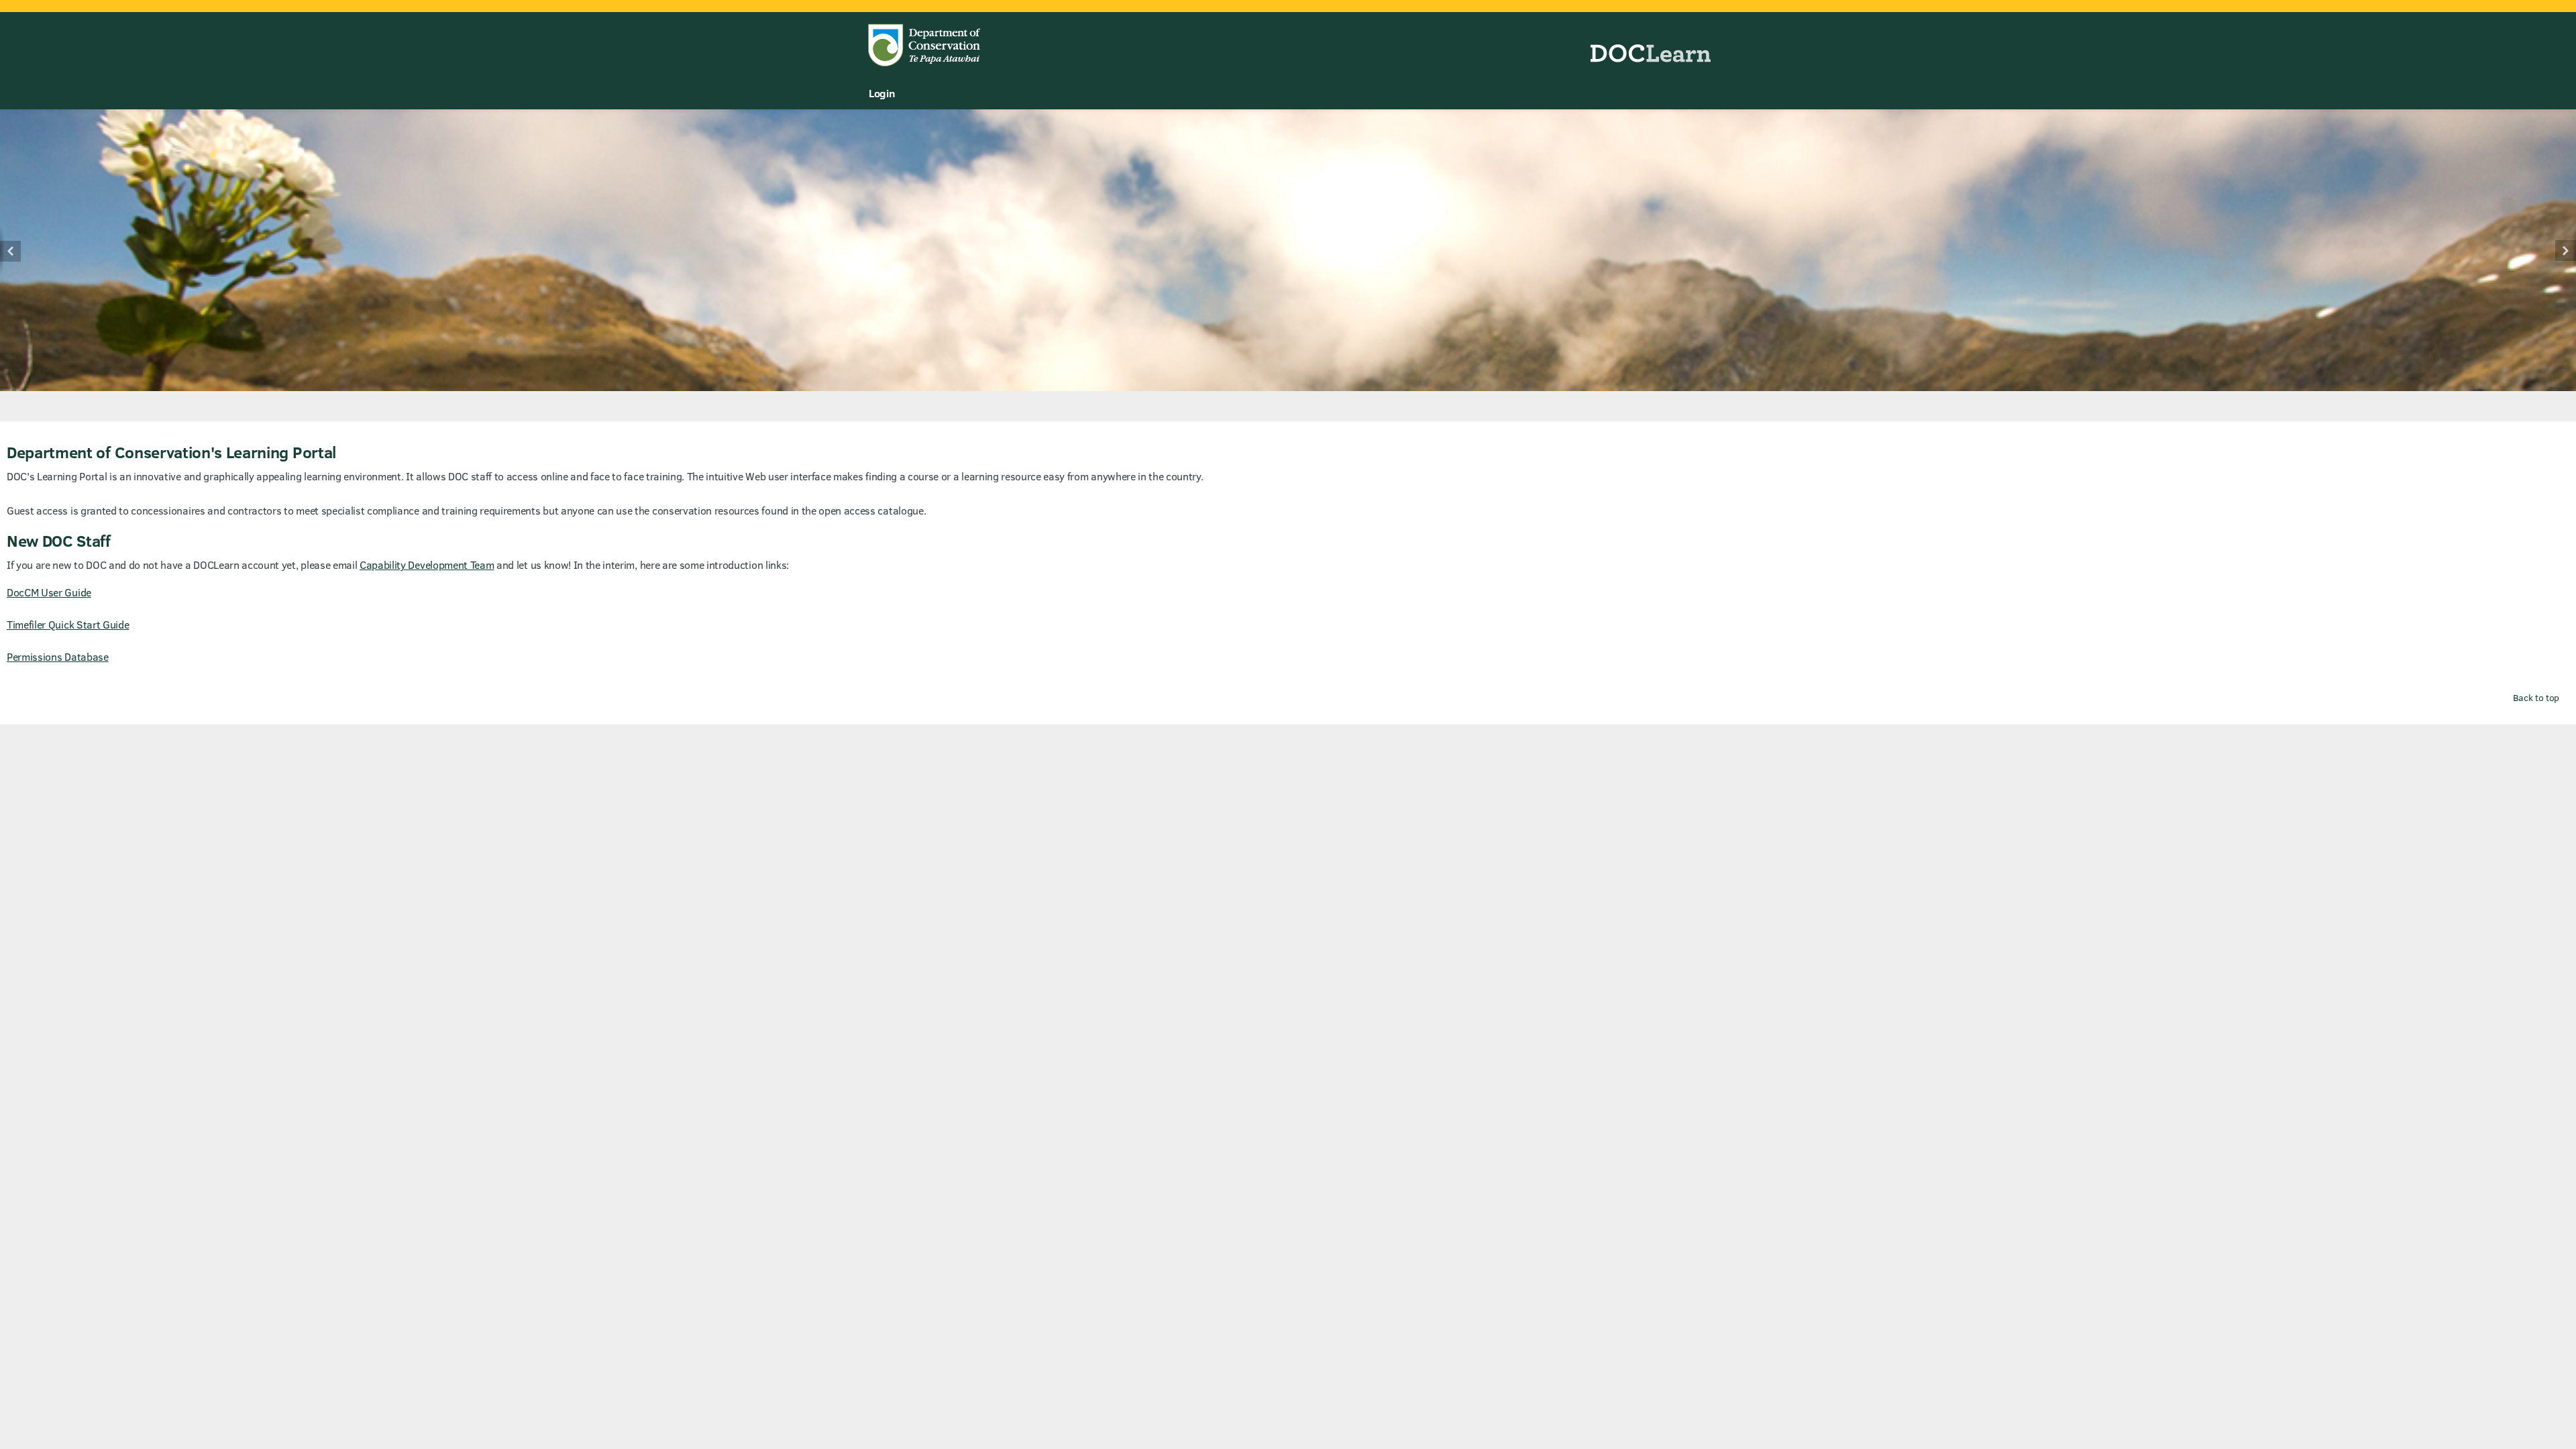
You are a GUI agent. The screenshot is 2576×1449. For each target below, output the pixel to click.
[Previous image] (25, 251)
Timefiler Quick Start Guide (68, 624)
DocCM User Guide (49, 592)
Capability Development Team (427, 565)
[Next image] (2551, 251)
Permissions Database (58, 656)
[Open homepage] (1288, 39)
